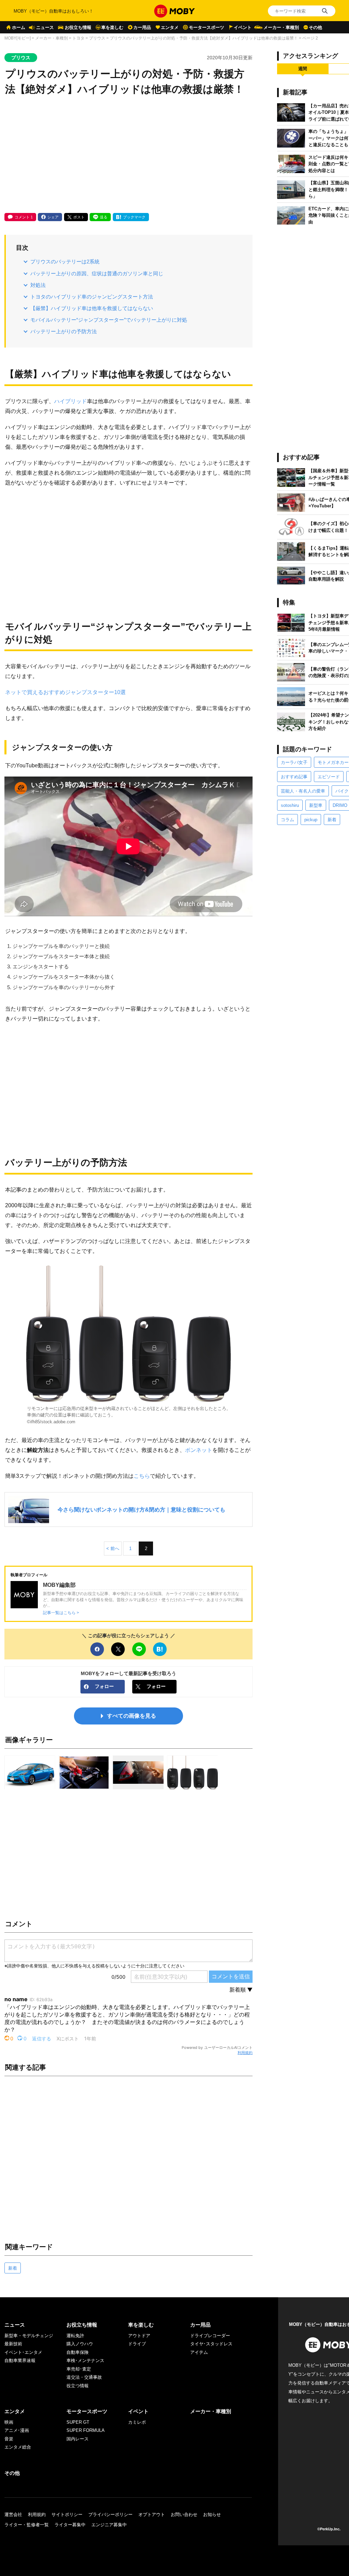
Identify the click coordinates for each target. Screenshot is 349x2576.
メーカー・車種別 (281, 27)
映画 (9, 2422)
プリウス (97, 38)
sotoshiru (290, 805)
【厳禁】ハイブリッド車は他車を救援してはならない (92, 308)
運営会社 (13, 2514)
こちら (142, 1476)
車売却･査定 (79, 2369)
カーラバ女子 (294, 762)
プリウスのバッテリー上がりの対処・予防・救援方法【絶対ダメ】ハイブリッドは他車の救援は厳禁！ (204, 38)
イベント (243, 27)
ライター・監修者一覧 (27, 2525)
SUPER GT (78, 2422)
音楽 (9, 2439)
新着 (13, 2268)
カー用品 (142, 27)
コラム (287, 820)
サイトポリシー (67, 2514)
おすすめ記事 (294, 777)
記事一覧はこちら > (61, 1613)
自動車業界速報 (20, 2360)
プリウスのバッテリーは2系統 (65, 262)
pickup (311, 820)
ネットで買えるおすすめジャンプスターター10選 (65, 692)
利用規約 (245, 2053)
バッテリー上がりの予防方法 (64, 331)
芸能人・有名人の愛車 (303, 791)
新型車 (316, 805)
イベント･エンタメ (23, 2352)
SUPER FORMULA (86, 2430)
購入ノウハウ (80, 2344)
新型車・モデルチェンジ (29, 2336)
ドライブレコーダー (210, 2336)
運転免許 (75, 2336)
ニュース (45, 27)
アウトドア (139, 2336)
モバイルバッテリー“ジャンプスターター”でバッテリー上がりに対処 (109, 320)
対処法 (38, 285)
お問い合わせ (184, 2514)
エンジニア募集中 (109, 2525)
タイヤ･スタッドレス (211, 2344)
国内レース (78, 2439)
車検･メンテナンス (85, 2360)
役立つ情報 (78, 2386)
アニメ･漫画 (17, 2430)
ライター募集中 (70, 2525)
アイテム (199, 2352)
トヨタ (78, 38)
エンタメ (170, 27)
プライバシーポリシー (110, 2514)
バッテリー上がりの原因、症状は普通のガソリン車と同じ (97, 273)
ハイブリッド (71, 401)
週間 (303, 69)
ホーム (19, 27)
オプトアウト (152, 2514)
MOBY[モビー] (18, 38)
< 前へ (113, 1548)
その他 (315, 27)
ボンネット (199, 1450)
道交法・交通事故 (84, 2377)
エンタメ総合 (18, 2447)
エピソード (329, 777)
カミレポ (137, 2422)
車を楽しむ (112, 27)
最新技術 (13, 2344)
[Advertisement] (128, 155)
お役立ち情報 (78, 27)
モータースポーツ (207, 27)
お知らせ (212, 2514)
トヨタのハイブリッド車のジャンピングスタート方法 (92, 297)
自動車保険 (78, 2352)
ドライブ (137, 2344)
